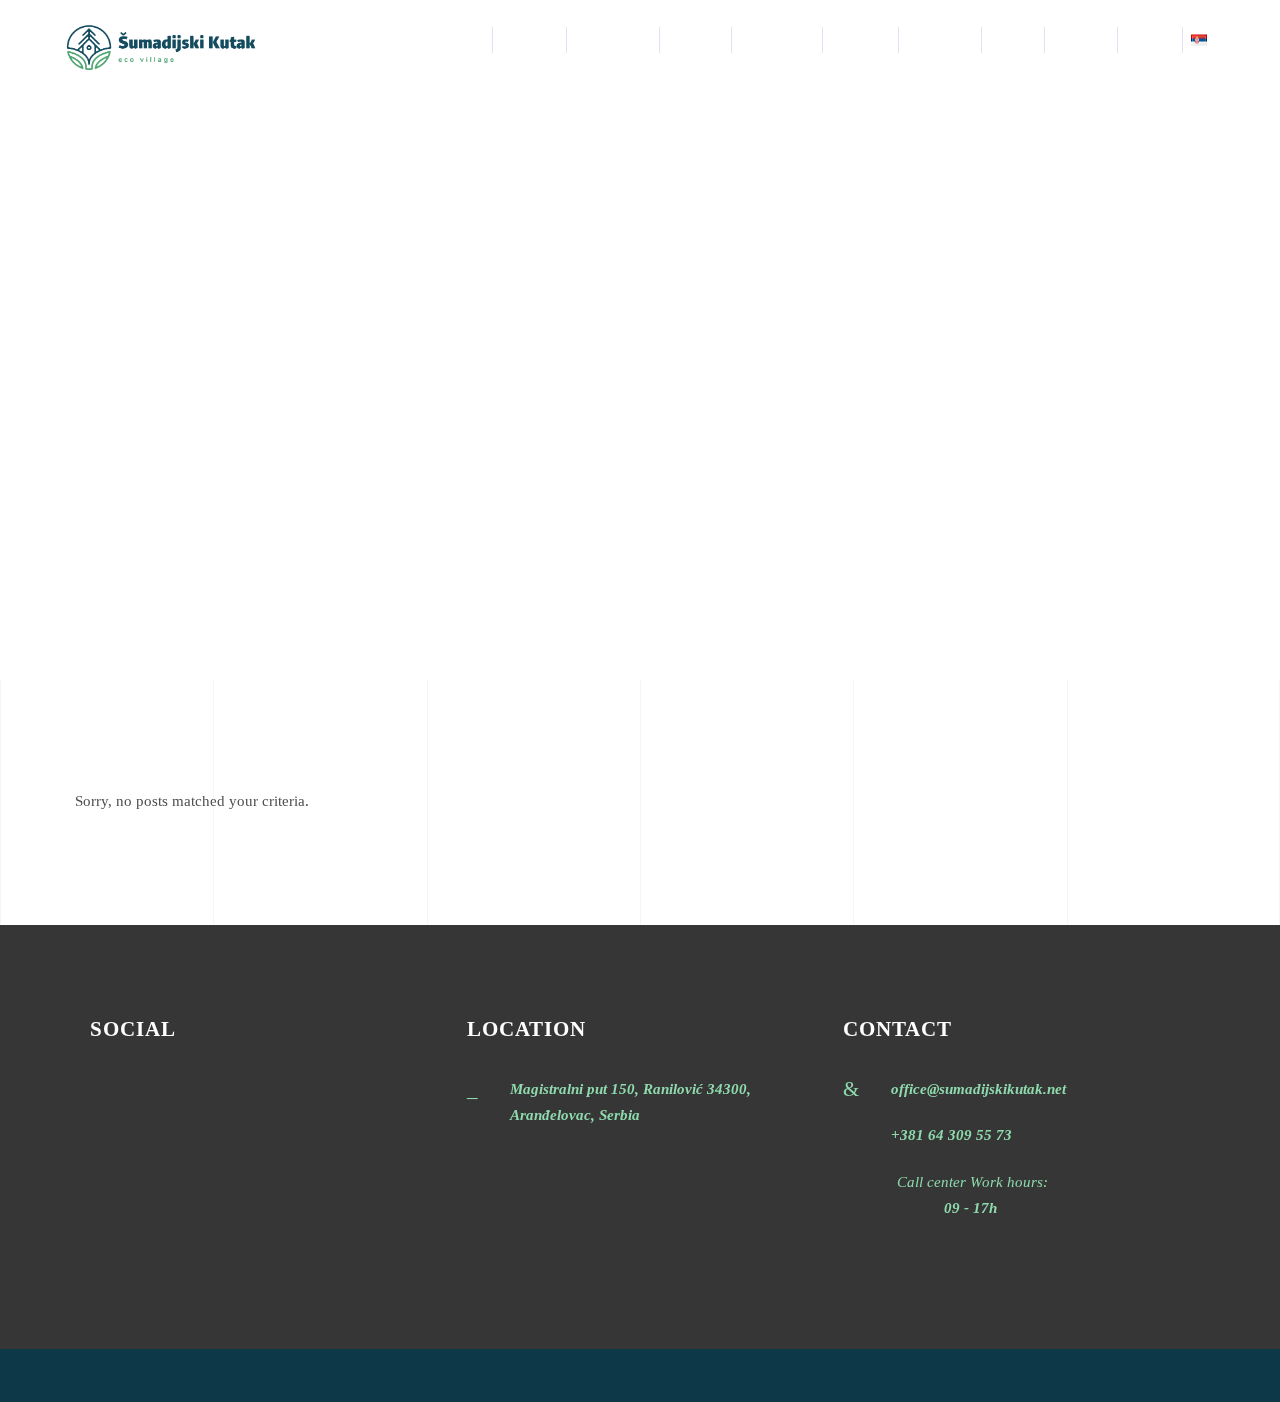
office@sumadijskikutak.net (978, 1089)
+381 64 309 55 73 (951, 1135)
